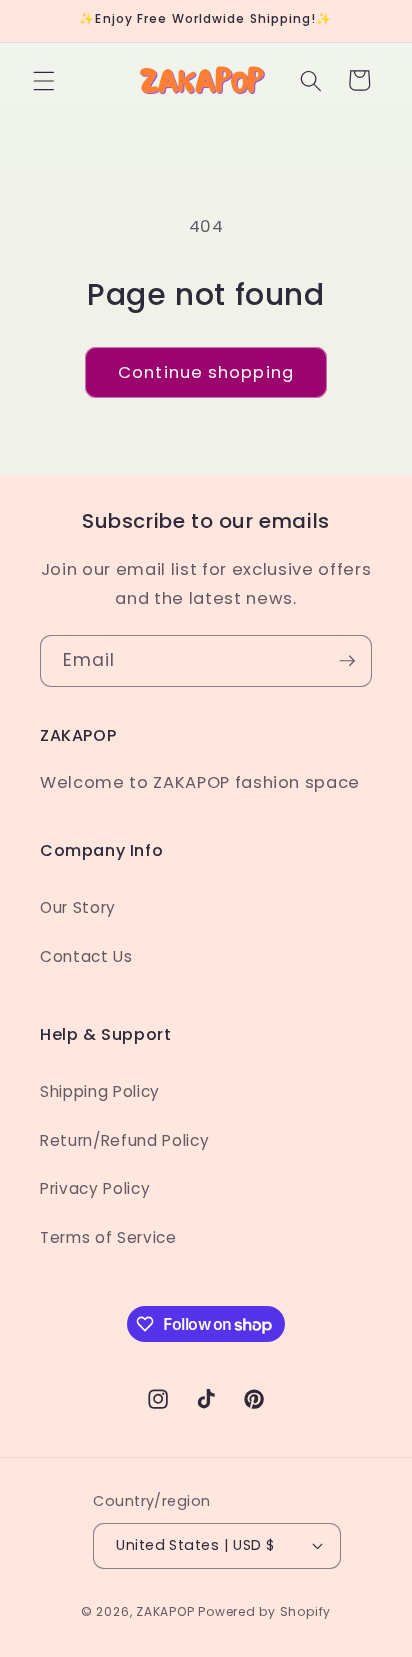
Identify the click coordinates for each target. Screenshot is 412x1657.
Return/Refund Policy (124, 1140)
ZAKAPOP (165, 1611)
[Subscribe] (347, 661)
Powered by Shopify (264, 1611)
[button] (44, 80)
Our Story (78, 907)
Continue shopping (206, 372)
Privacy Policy (95, 1188)
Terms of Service (108, 1237)
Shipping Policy (100, 1091)
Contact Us (86, 956)
